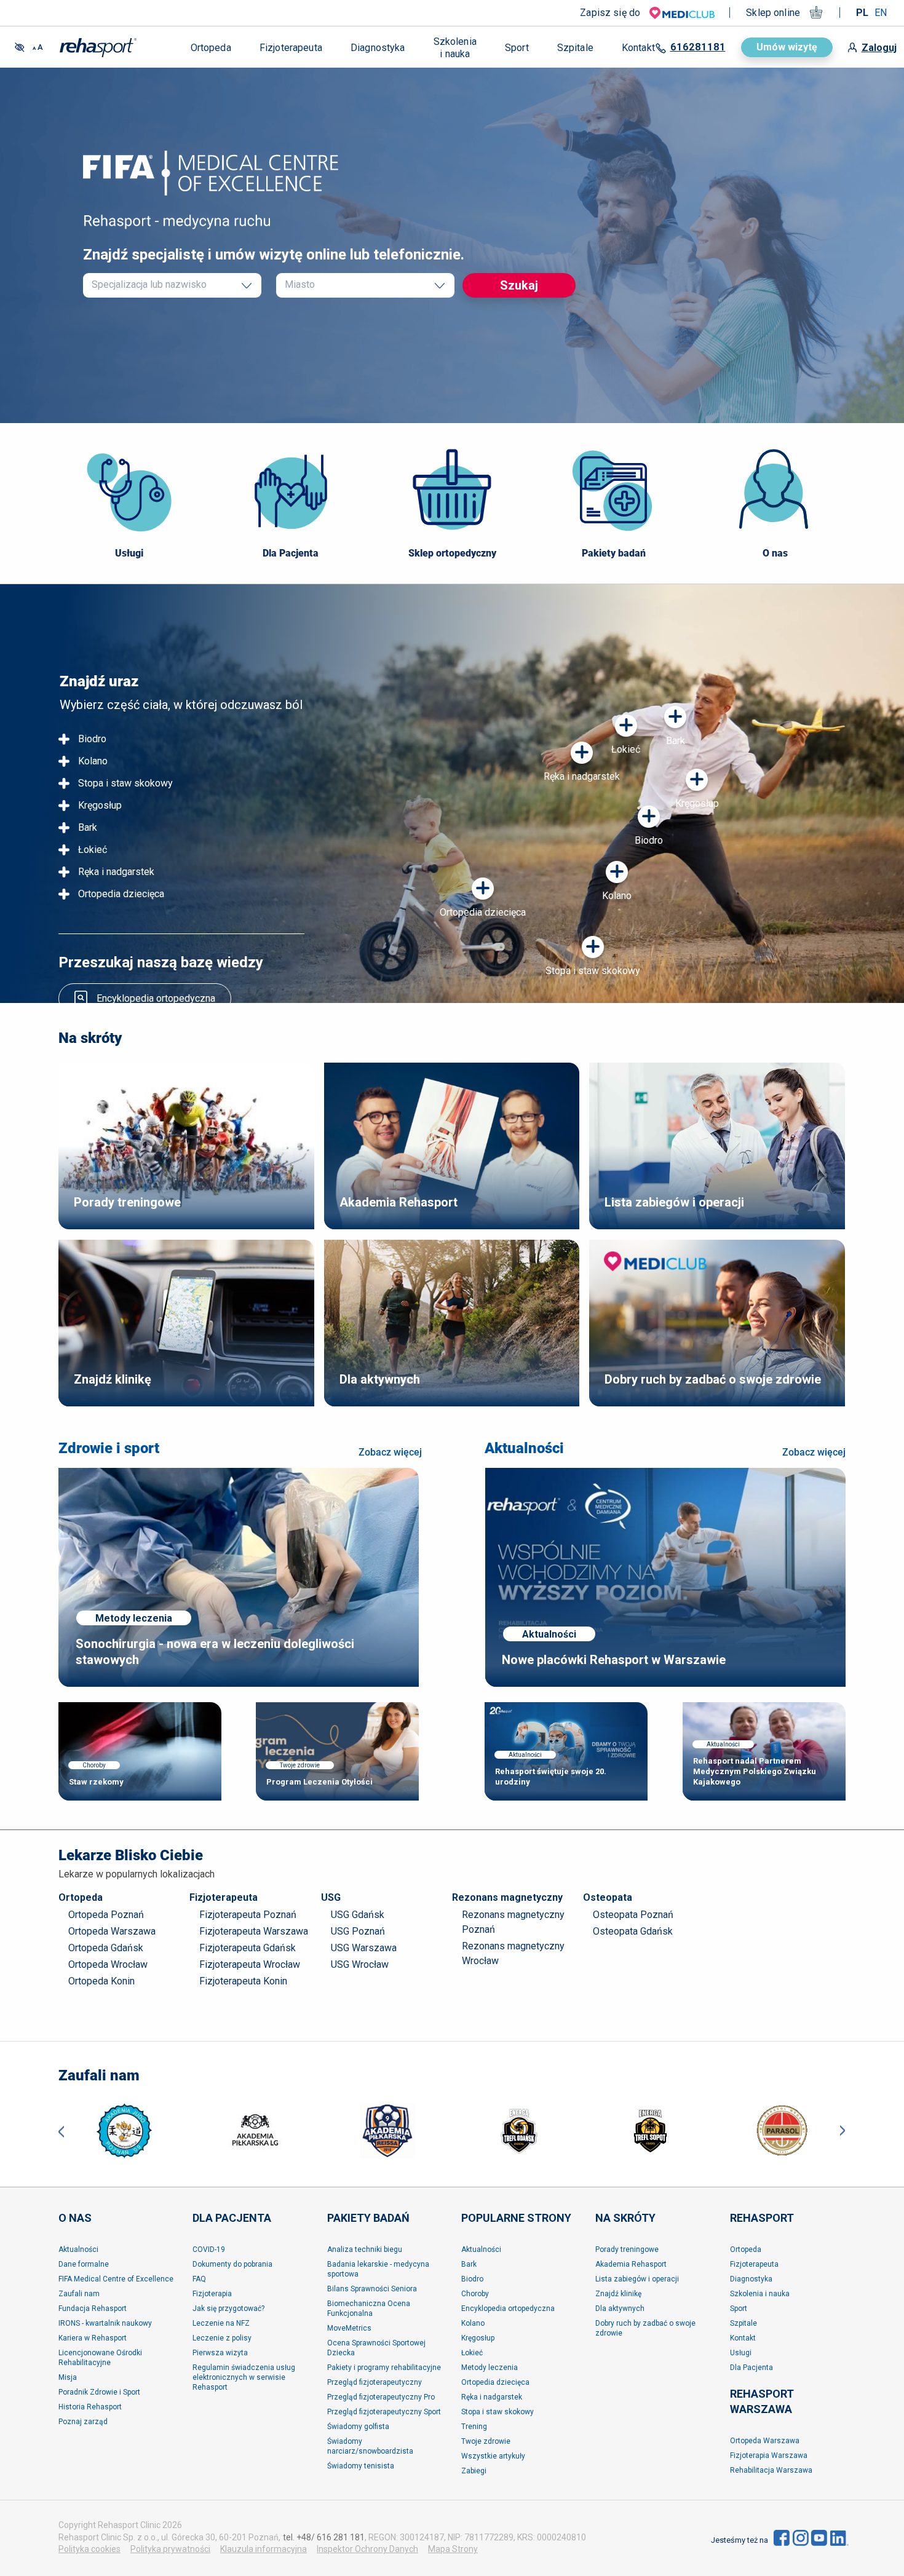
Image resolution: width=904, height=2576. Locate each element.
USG (331, 1897)
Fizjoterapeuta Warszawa (254, 1931)
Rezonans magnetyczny (507, 1897)
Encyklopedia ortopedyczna (156, 998)
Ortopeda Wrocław (108, 1964)
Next (843, 2130)
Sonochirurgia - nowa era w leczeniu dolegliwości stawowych (215, 1652)
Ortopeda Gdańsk (106, 1948)
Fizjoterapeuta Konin (243, 1981)
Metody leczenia (134, 1618)
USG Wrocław (360, 1964)
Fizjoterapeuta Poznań (248, 1915)
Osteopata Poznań (633, 1915)
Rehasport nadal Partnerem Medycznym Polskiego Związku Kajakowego (755, 1771)
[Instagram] (801, 2538)
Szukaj (519, 285)
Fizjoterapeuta (224, 1897)
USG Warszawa (364, 1948)
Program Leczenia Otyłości (319, 1782)
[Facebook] (782, 2538)
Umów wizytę (787, 47)
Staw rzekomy (96, 1782)
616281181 (698, 47)
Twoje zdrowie (300, 1765)
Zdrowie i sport (109, 1448)
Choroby (94, 1765)
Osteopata (608, 1897)
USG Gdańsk (358, 1915)
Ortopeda (81, 1897)
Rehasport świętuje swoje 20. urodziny (551, 1777)
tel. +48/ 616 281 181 (324, 2537)
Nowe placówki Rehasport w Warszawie (614, 1660)
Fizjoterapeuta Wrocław (250, 1964)
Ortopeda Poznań (106, 1915)
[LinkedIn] (839, 2538)
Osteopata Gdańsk (633, 1931)
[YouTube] (819, 2538)
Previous (61, 2130)
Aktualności (524, 1448)
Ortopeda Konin (101, 1981)
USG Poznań (358, 1931)
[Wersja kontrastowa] (20, 47)
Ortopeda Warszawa (112, 1931)
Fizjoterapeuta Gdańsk (248, 1948)
